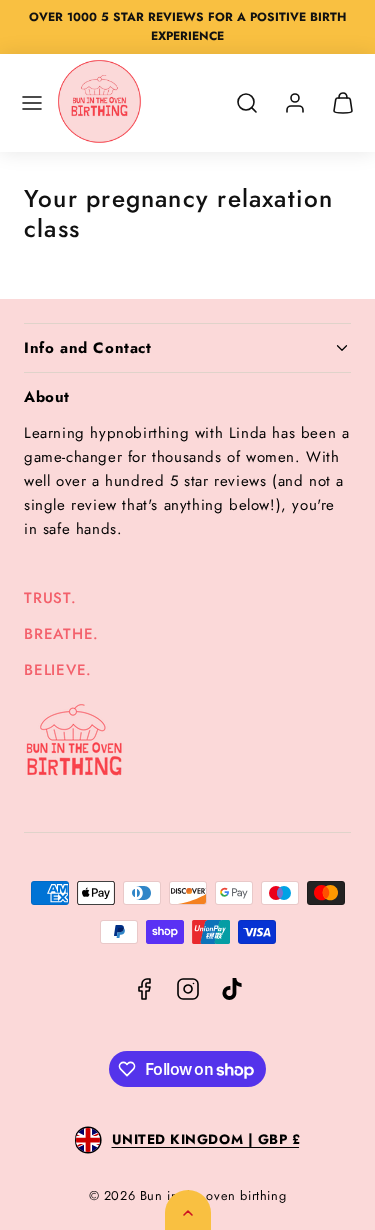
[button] (32, 103)
